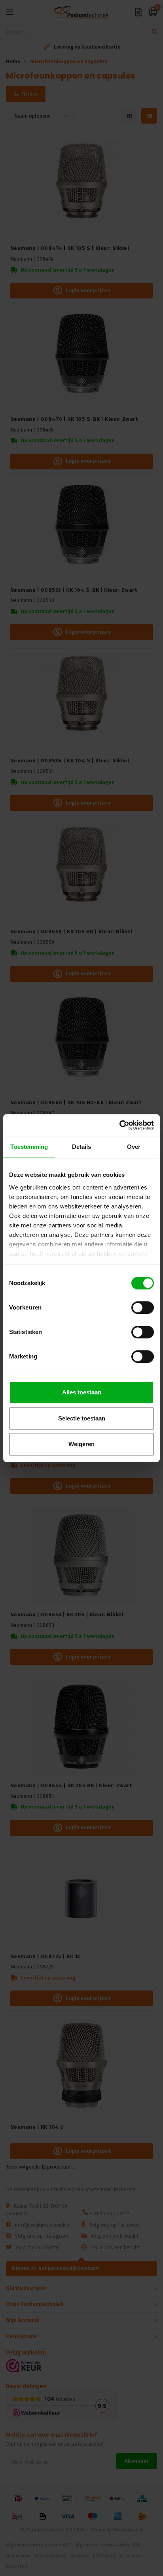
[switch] (143, 1308)
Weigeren (81, 1444)
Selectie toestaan (82, 1418)
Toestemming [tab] (29, 1147)
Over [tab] (134, 1147)
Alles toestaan (82, 1392)
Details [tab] (82, 1147)
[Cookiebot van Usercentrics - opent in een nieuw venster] (119, 1125)
